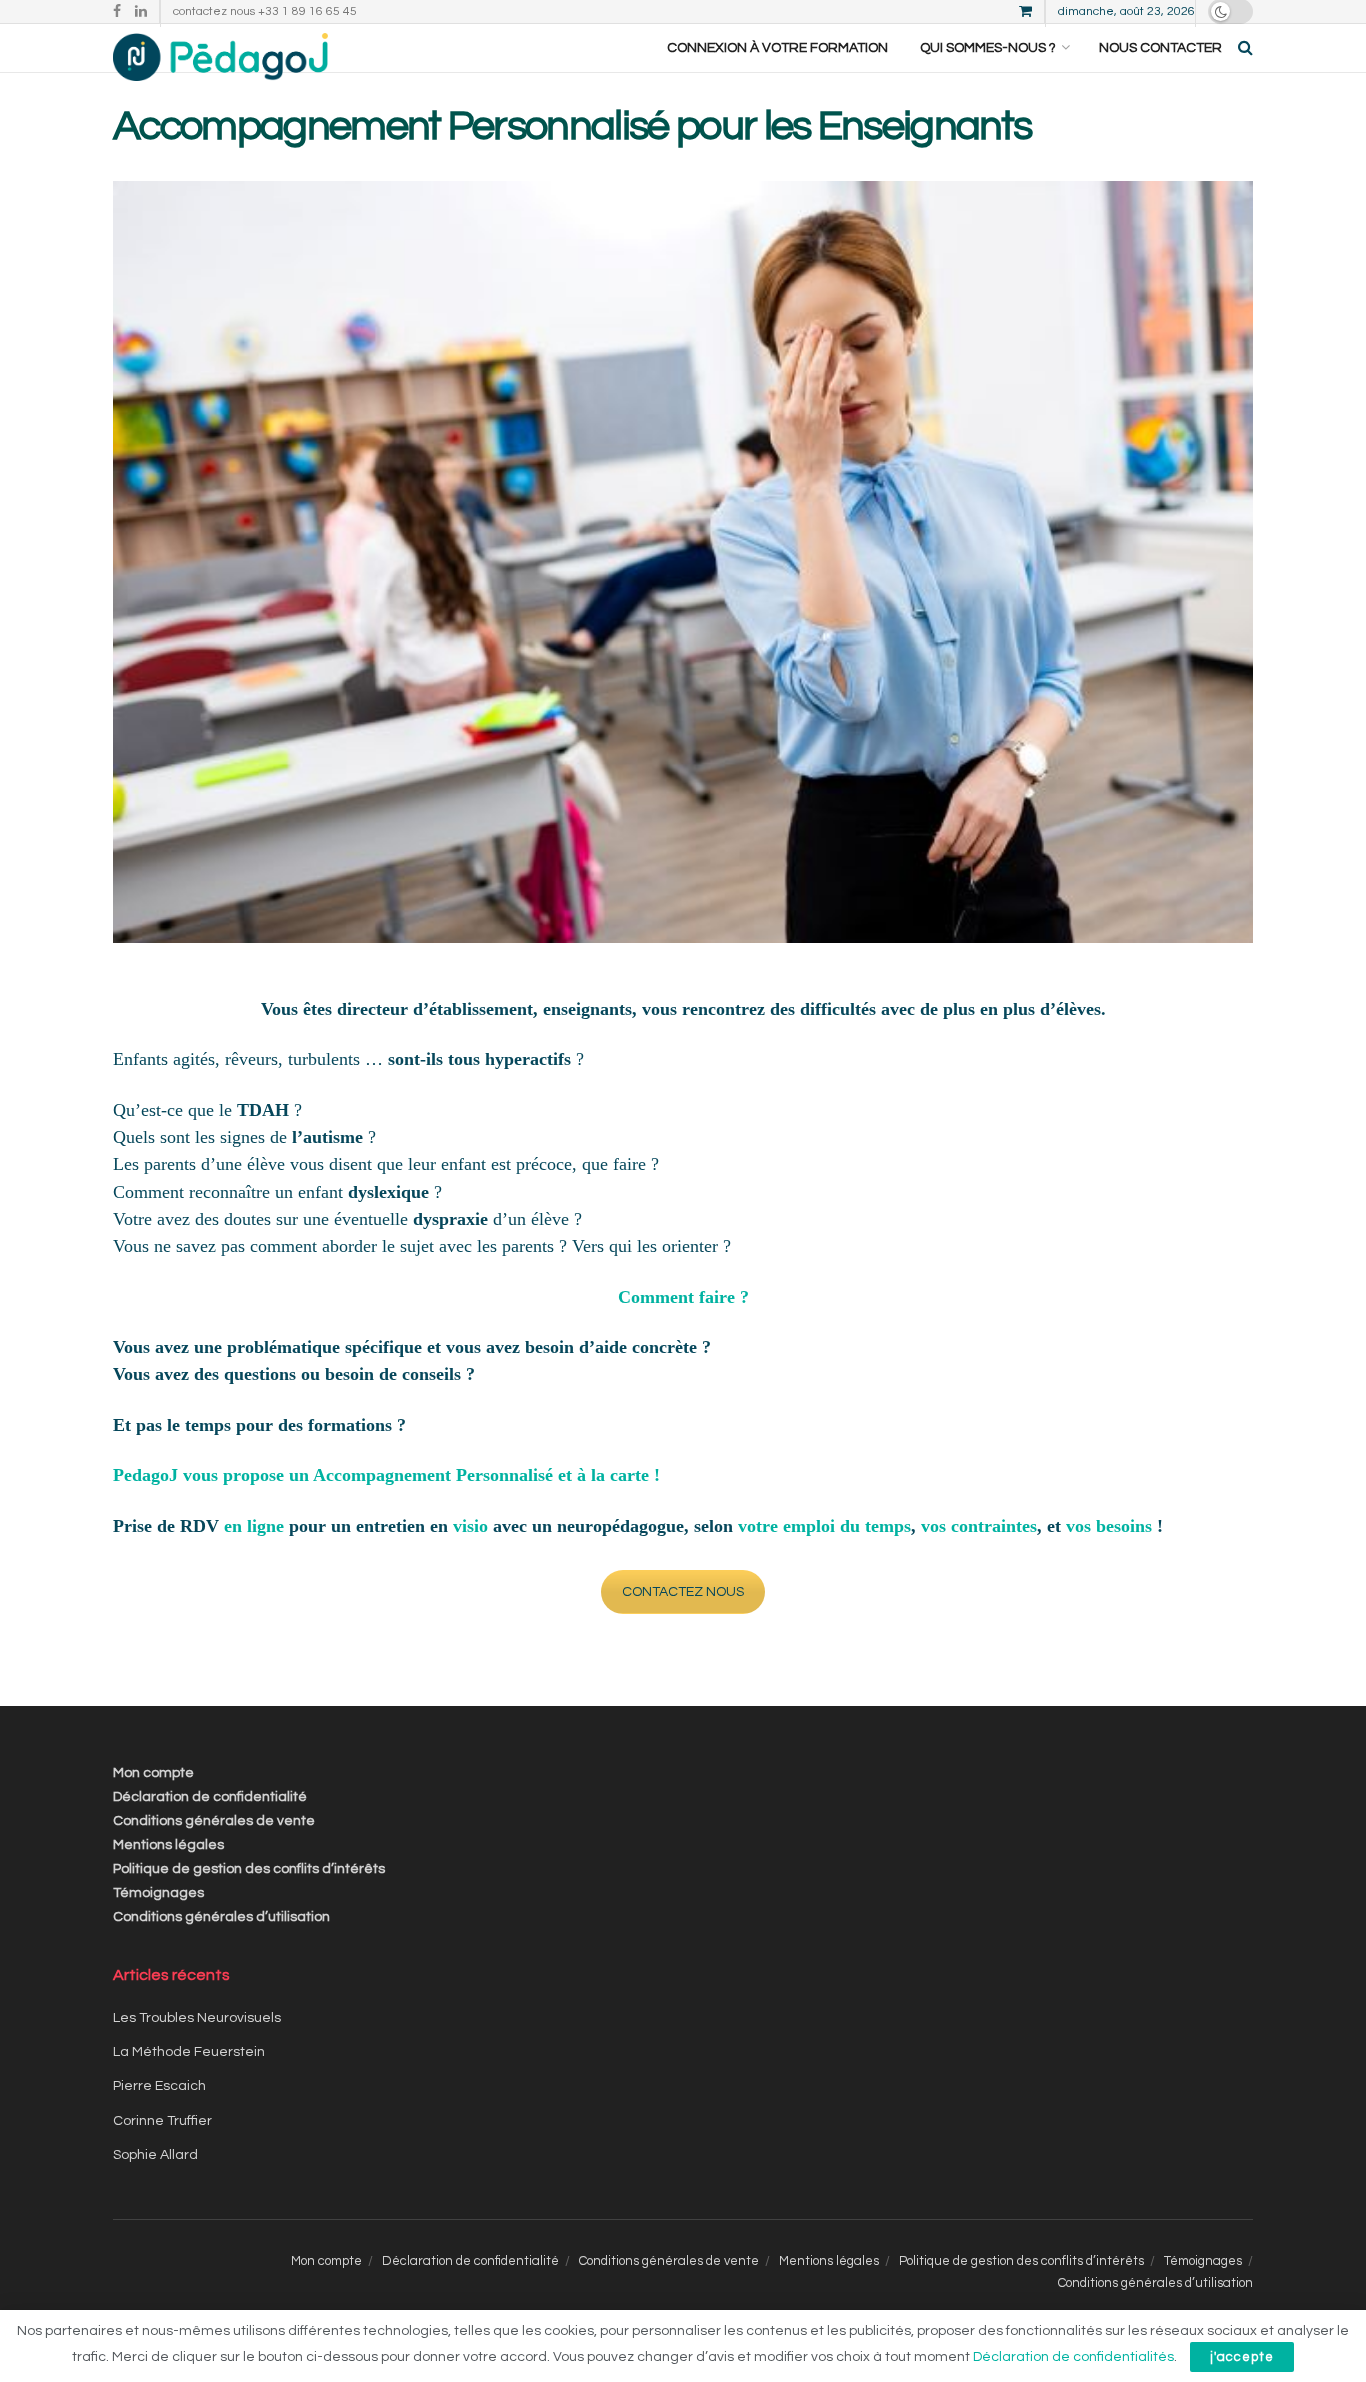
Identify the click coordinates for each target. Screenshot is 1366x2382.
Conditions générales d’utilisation (221, 1917)
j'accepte (1242, 2357)
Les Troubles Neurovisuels (197, 2018)
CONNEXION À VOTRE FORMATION (777, 48)
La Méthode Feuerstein (189, 2052)
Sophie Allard (155, 2155)
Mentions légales (168, 1845)
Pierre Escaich (159, 2086)
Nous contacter (1160, 48)
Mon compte (153, 1773)
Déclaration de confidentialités (1073, 2357)
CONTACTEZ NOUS (683, 1592)
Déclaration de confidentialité (210, 1797)
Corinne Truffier (162, 2121)
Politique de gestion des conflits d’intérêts (249, 1869)
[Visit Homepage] (220, 48)
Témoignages (158, 1893)
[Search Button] (1245, 48)
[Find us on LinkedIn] (141, 12)
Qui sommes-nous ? (988, 48)
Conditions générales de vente (214, 1821)
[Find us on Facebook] (117, 12)
